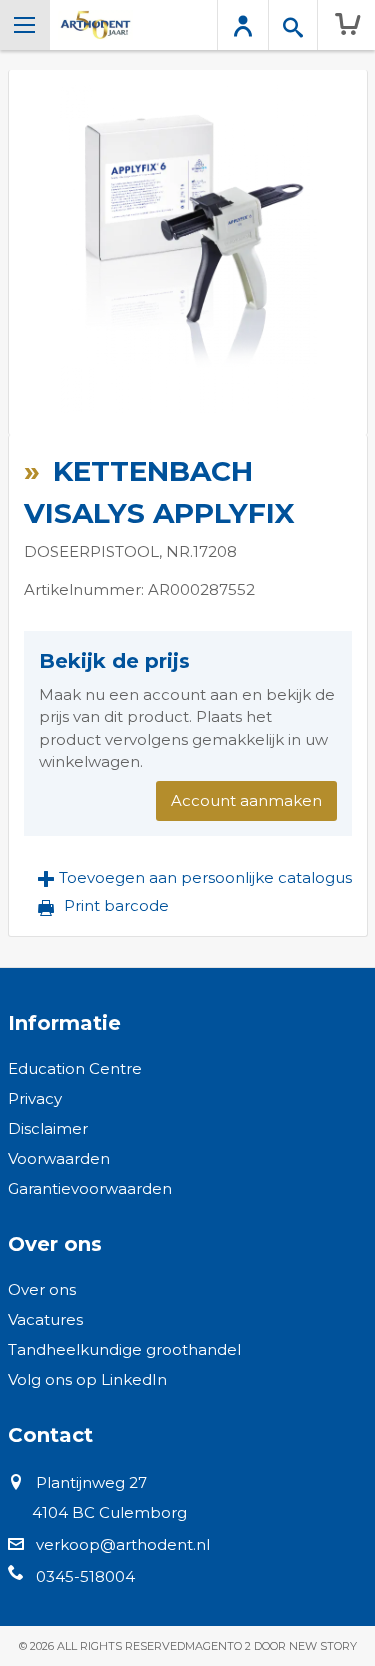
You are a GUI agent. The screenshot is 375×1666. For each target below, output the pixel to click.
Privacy (35, 1098)
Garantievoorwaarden (90, 1188)
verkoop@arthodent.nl (123, 1544)
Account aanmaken (246, 800)
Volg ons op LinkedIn (87, 1379)
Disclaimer (48, 1128)
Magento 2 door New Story (271, 1646)
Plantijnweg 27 (91, 1482)
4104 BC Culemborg (109, 1512)
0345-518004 (85, 1576)
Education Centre (75, 1068)
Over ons (42, 1289)
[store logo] (95, 25)
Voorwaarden (59, 1158)
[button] (195, 878)
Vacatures (45, 1319)
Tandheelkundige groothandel (124, 1349)
